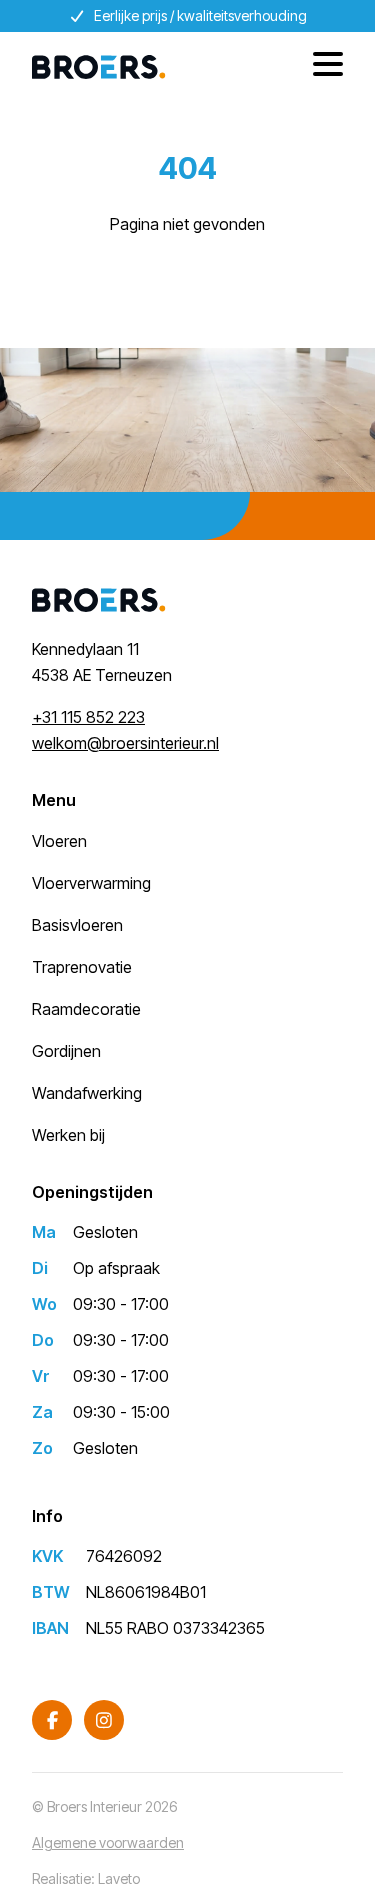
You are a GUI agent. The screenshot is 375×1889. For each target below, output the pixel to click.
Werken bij (68, 1135)
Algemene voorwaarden (108, 1842)
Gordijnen (66, 1051)
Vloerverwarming (91, 883)
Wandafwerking (87, 1093)
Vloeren (59, 841)
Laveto (119, 1878)
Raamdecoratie (86, 1009)
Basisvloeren (77, 925)
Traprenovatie (82, 967)
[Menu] (320, 67)
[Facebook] (52, 1720)
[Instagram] (104, 1720)
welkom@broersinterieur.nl (125, 743)
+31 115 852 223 (88, 717)
